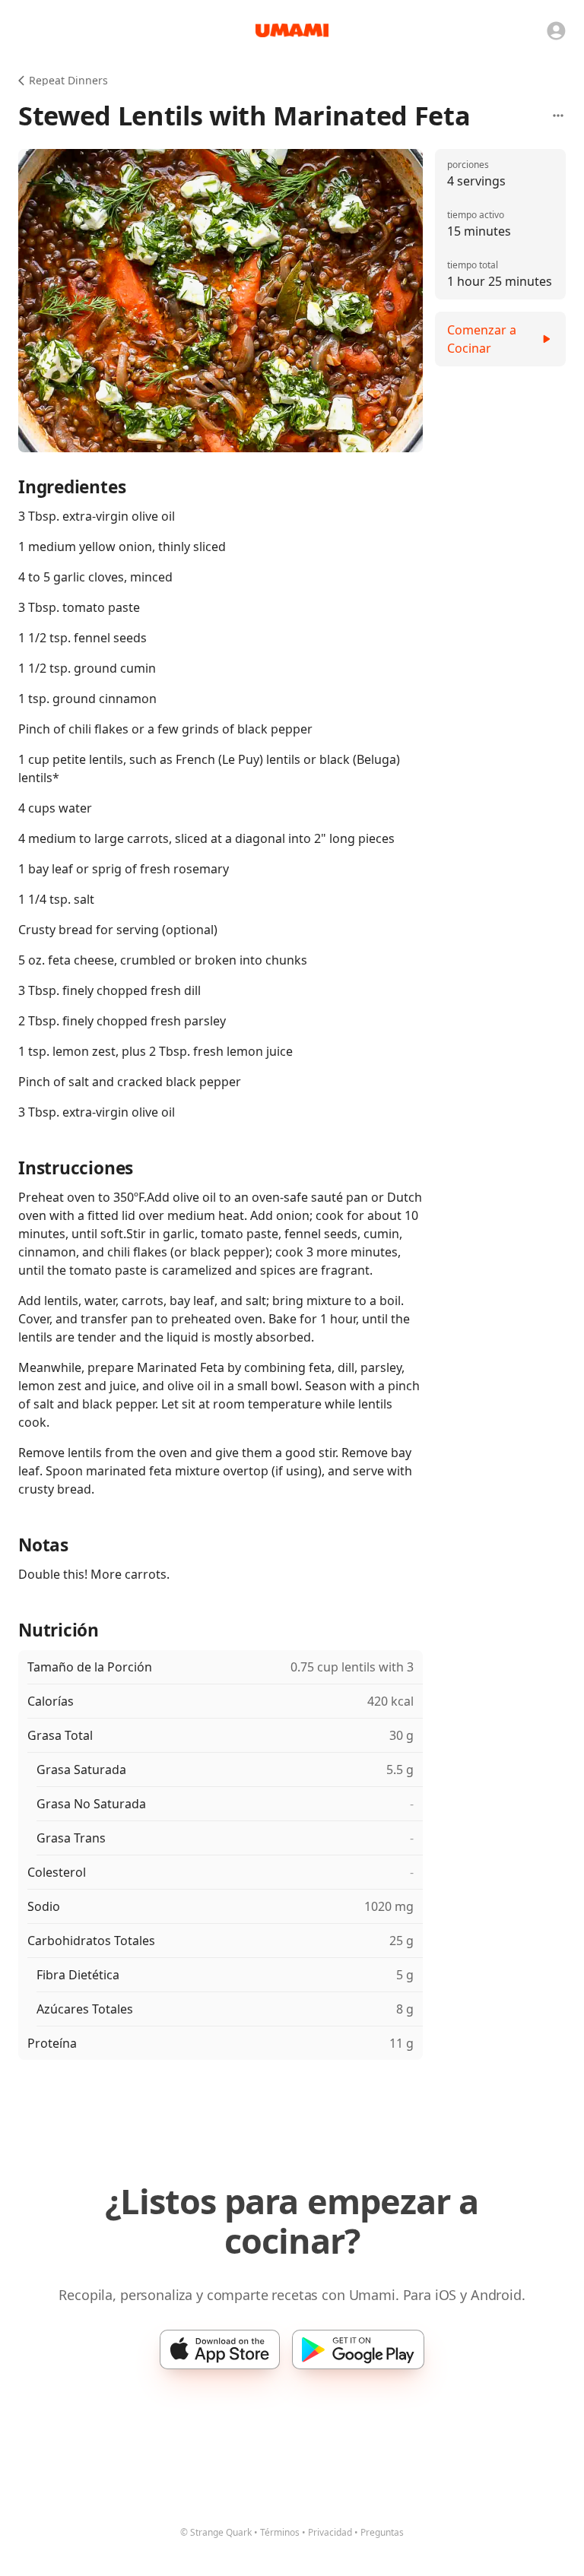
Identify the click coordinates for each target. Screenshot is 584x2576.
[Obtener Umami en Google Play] (358, 2349)
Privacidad (330, 2532)
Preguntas (382, 2532)
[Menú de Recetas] (558, 116)
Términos (280, 2532)
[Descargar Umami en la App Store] (220, 2349)
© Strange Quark (216, 2532)
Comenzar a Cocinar (482, 339)
